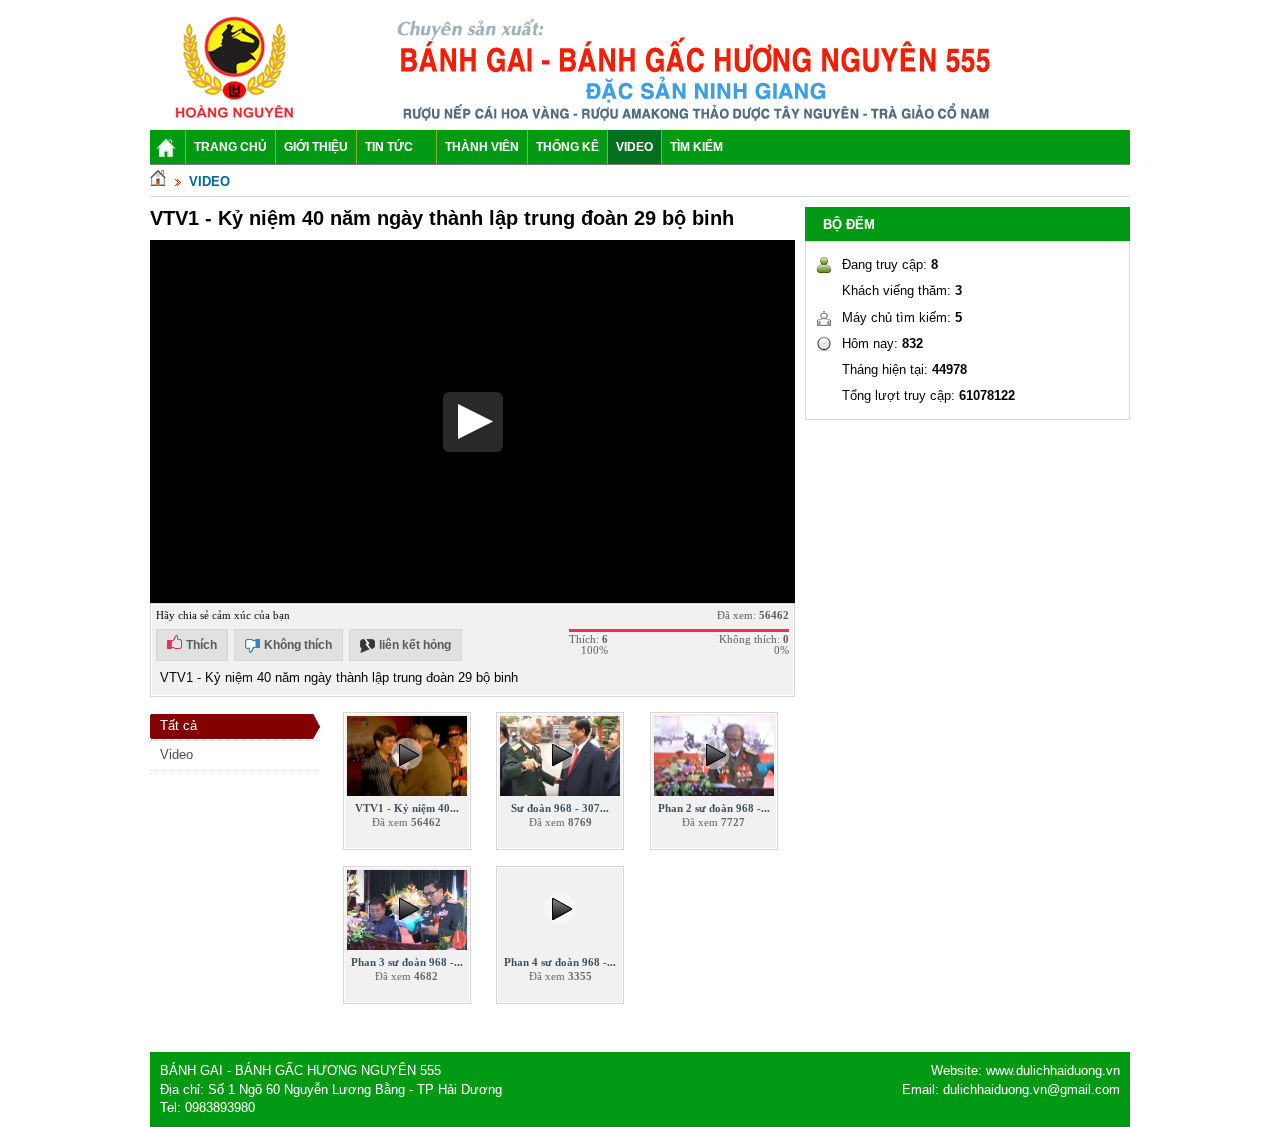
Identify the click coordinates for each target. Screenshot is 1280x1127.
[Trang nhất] (158, 181)
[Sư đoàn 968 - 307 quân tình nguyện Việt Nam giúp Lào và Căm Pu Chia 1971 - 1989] (560, 791)
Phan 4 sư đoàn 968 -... (560, 962)
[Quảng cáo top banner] (698, 119)
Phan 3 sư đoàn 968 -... (407, 962)
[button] (473, 422)
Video (209, 181)
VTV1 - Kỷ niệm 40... (407, 808)
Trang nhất (167, 151)
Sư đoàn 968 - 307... (560, 808)
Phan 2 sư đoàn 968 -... (714, 808)
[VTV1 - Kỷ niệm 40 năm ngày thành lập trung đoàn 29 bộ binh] (407, 791)
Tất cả (178, 725)
